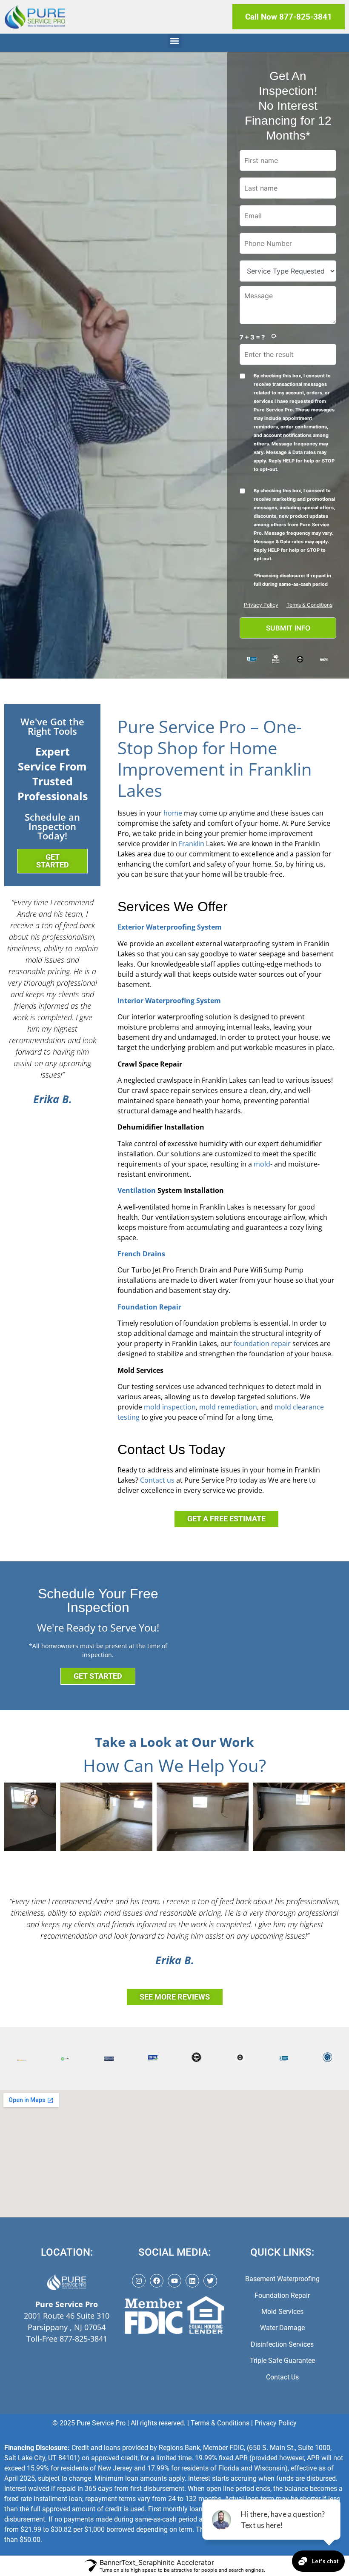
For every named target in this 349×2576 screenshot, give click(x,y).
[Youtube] (174, 2281)
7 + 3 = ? (252, 337)
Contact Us (282, 2377)
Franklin (192, 844)
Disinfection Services (282, 2344)
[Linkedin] (192, 2281)
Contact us (157, 1480)
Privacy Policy (261, 605)
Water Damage (282, 2328)
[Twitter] (210, 2281)
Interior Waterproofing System (169, 1001)
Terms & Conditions (309, 605)
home (173, 813)
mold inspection (170, 1407)
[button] (175, 41)
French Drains (141, 1254)
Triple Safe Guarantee (282, 2361)
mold (262, 1164)
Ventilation (137, 1190)
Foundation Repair (149, 1307)
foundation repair (262, 1344)
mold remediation (228, 1407)
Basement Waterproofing (282, 2279)
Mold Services (282, 2312)
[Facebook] (157, 2281)
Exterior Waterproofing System (170, 927)
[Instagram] (139, 2281)
